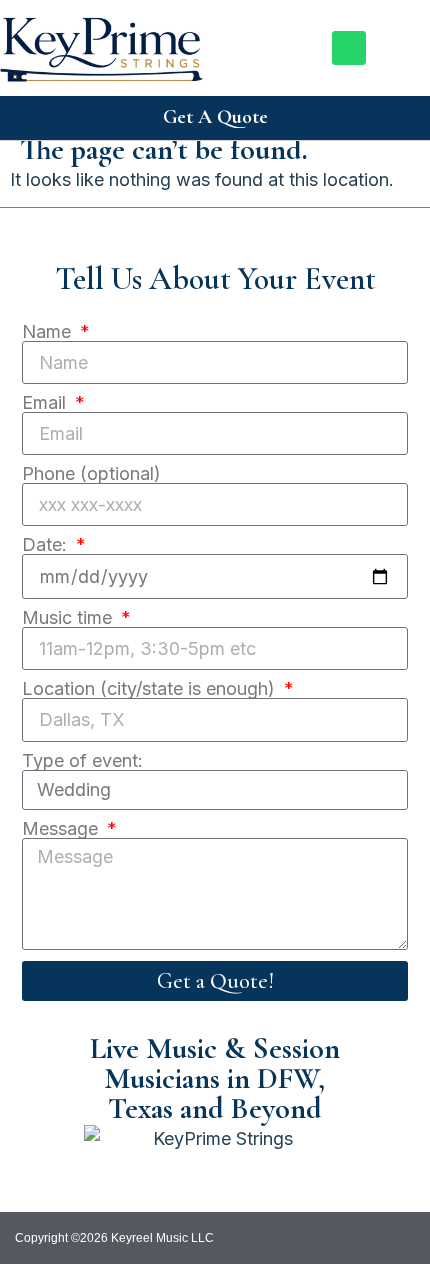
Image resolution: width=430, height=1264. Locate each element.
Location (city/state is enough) (151, 689)
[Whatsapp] (349, 48)
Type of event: (82, 761)
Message (62, 829)
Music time (69, 618)
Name (49, 332)
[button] (411, 47)
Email (46, 403)
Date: (47, 545)
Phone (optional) (91, 474)
